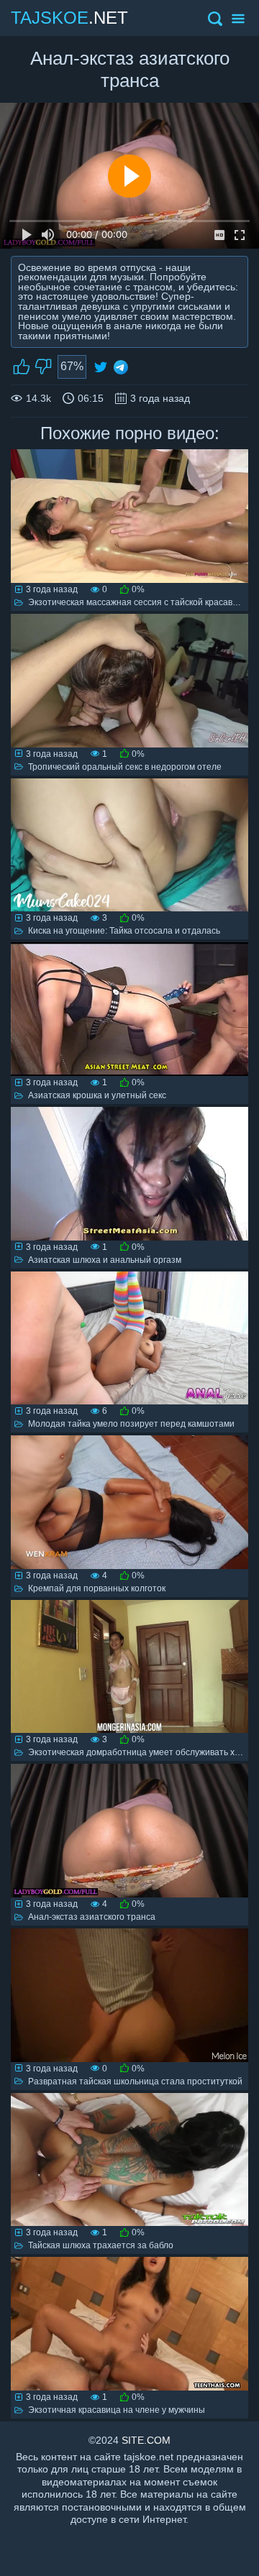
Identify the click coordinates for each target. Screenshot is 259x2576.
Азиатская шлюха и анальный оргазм (105, 1260)
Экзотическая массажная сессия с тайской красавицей (140, 602)
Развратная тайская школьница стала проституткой (135, 2081)
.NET (69, 18)
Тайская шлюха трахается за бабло (101, 2245)
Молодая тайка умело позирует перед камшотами (131, 1424)
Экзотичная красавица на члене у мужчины (117, 2410)
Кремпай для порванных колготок (97, 1588)
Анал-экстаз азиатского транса (92, 1917)
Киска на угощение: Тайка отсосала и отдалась (124, 931)
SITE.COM (146, 2440)
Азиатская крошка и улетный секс (97, 1095)
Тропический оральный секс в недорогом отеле (125, 767)
